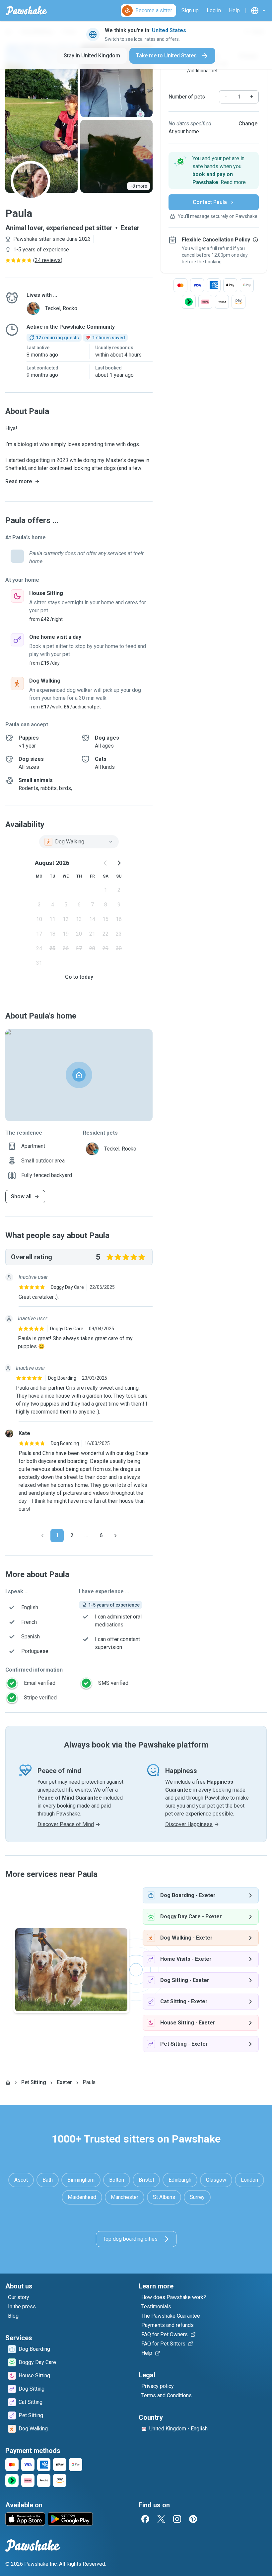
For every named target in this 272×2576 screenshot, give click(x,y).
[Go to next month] (119, 863)
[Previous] (42, 1536)
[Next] (115, 1536)
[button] (214, 170)
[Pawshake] (26, 11)
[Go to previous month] (105, 863)
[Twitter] (161, 2519)
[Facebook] (145, 2519)
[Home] (8, 2082)
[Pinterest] (193, 2519)
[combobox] (79, 842)
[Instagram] (177, 2519)
